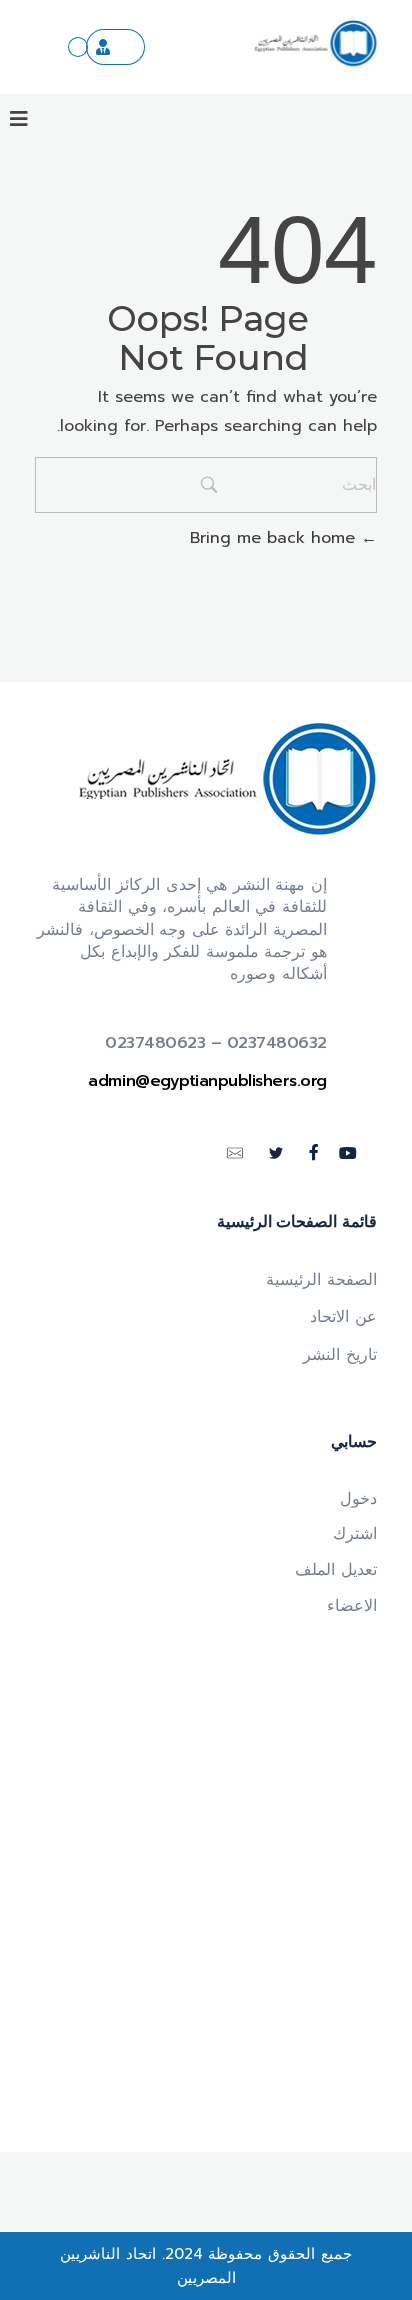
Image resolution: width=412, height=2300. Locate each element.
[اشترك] (115, 47)
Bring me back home (275, 538)
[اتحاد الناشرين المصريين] (315, 43)
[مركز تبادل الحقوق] (78, 47)
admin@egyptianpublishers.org (207, 1081)
